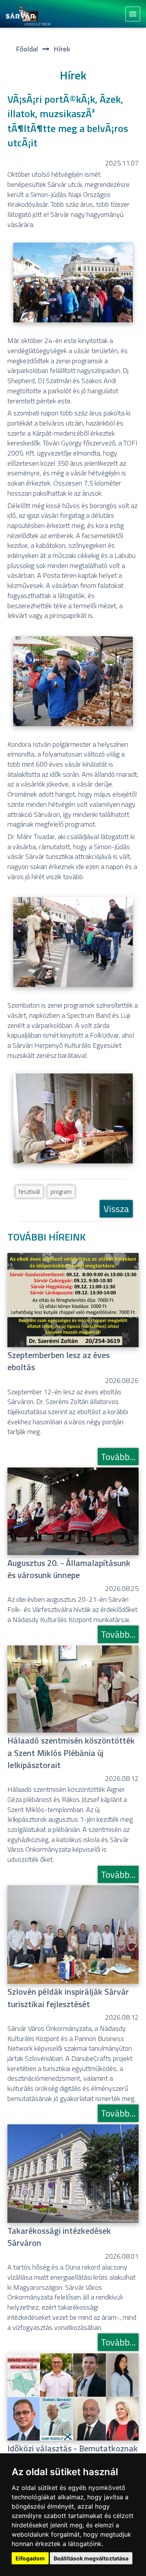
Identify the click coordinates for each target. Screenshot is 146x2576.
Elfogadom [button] (30, 2558)
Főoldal (27, 49)
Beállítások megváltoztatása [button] (91, 2558)
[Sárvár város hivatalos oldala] (30, 14)
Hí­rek (62, 49)
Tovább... (118, 1457)
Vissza (116, 1209)
